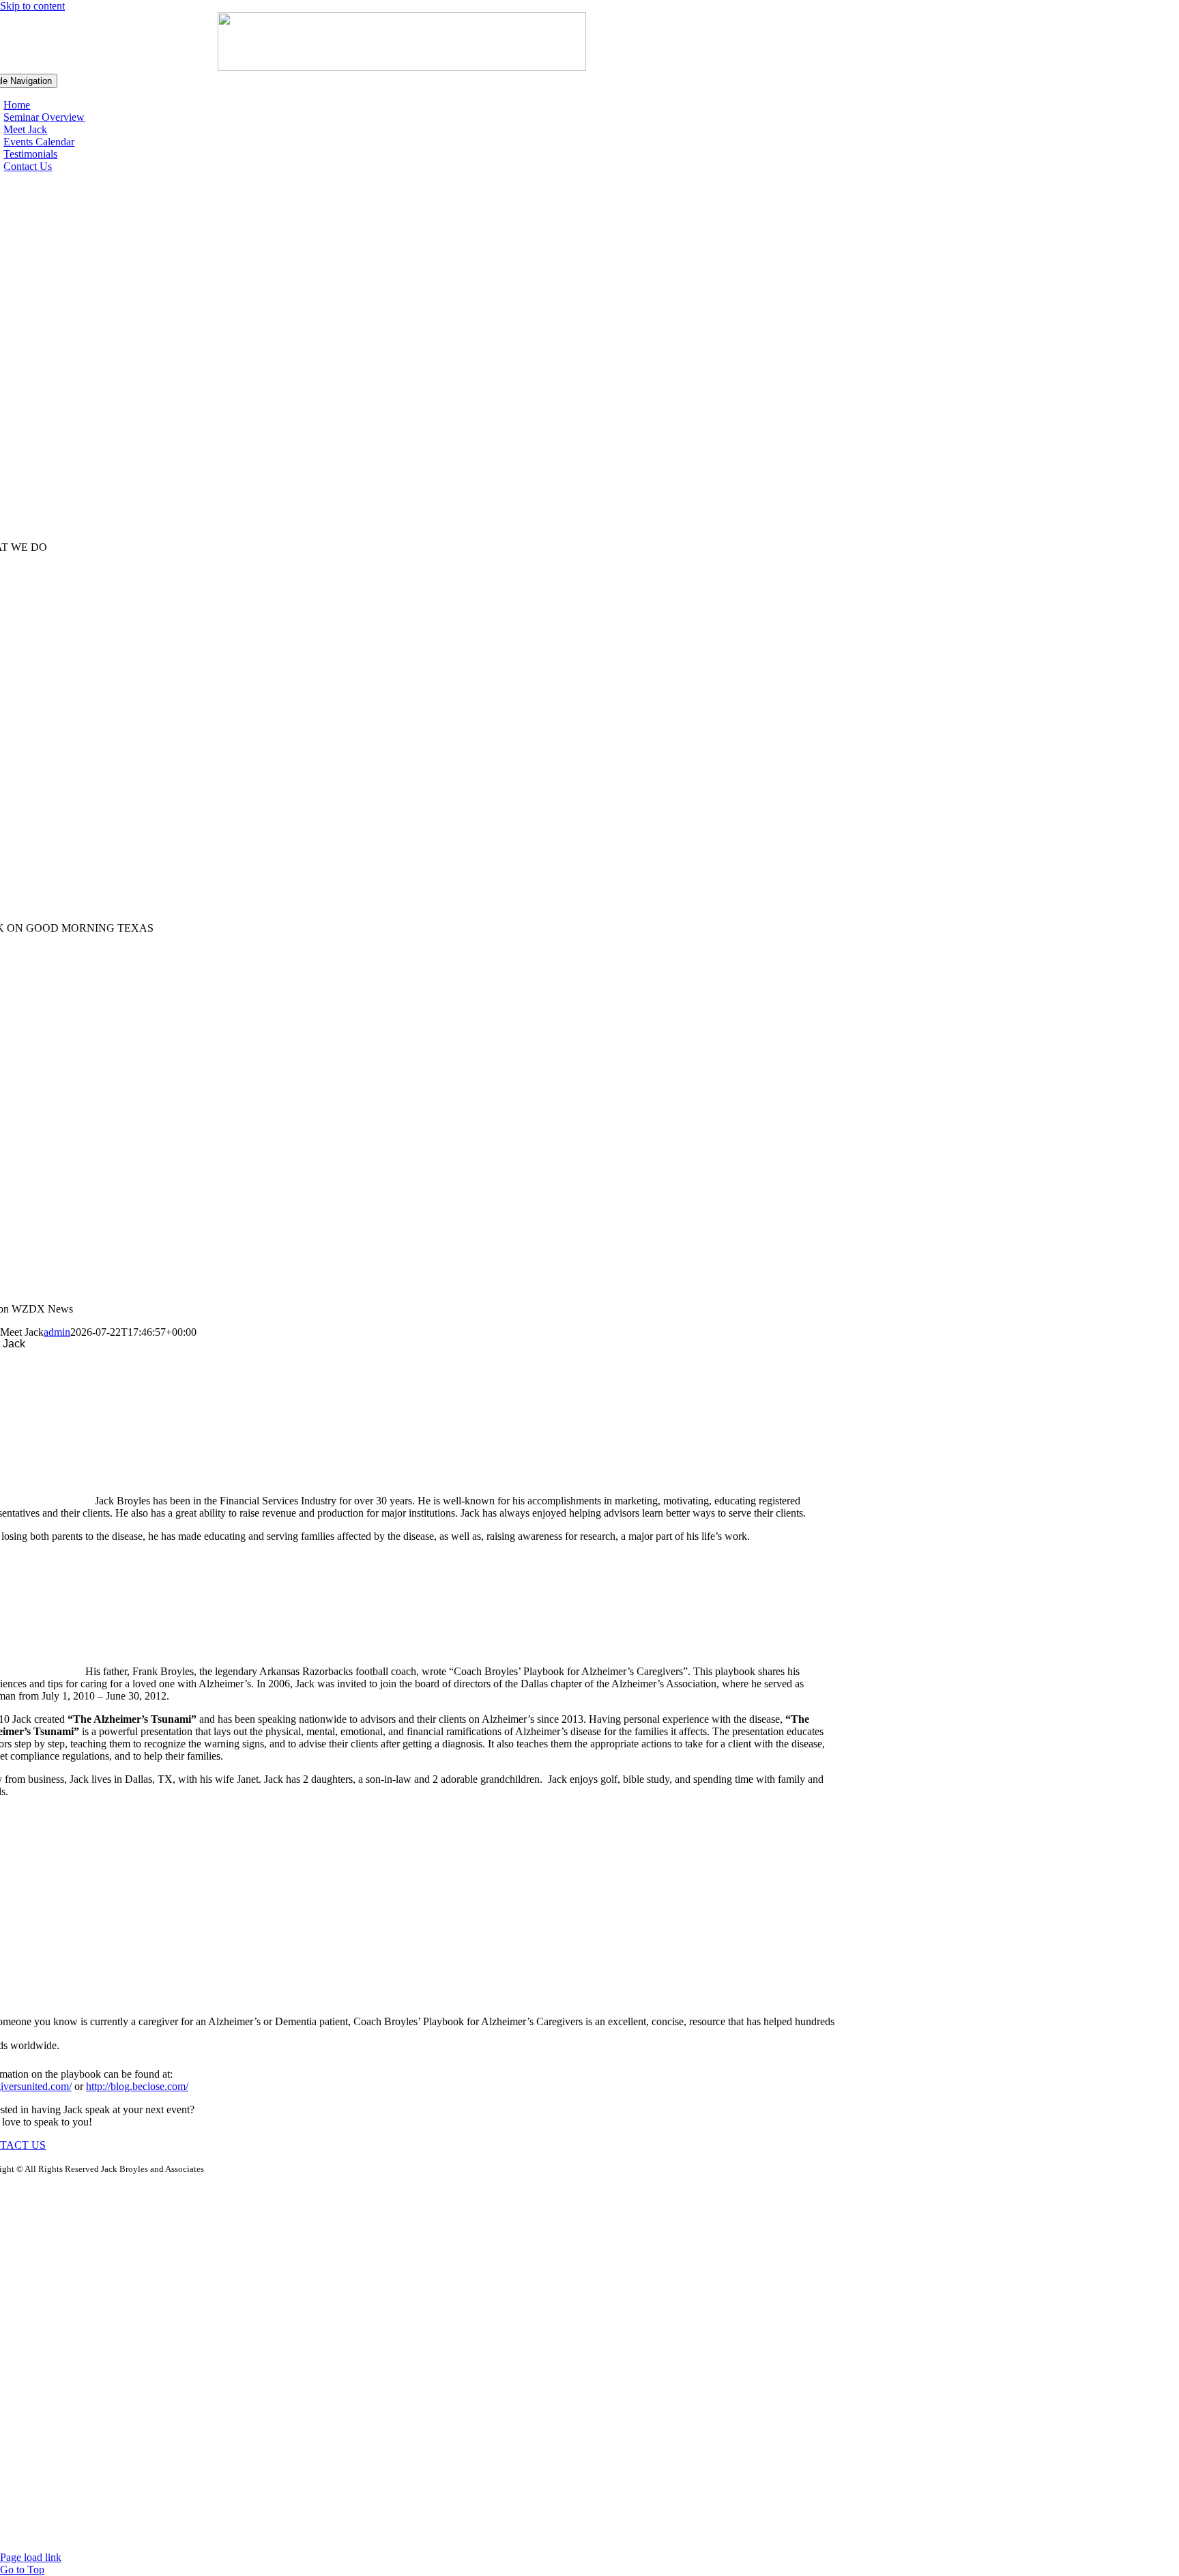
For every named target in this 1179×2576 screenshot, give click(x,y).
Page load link (31, 2557)
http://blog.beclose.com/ (137, 2086)
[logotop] (402, 67)
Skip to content (32, 6)
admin (57, 1332)
